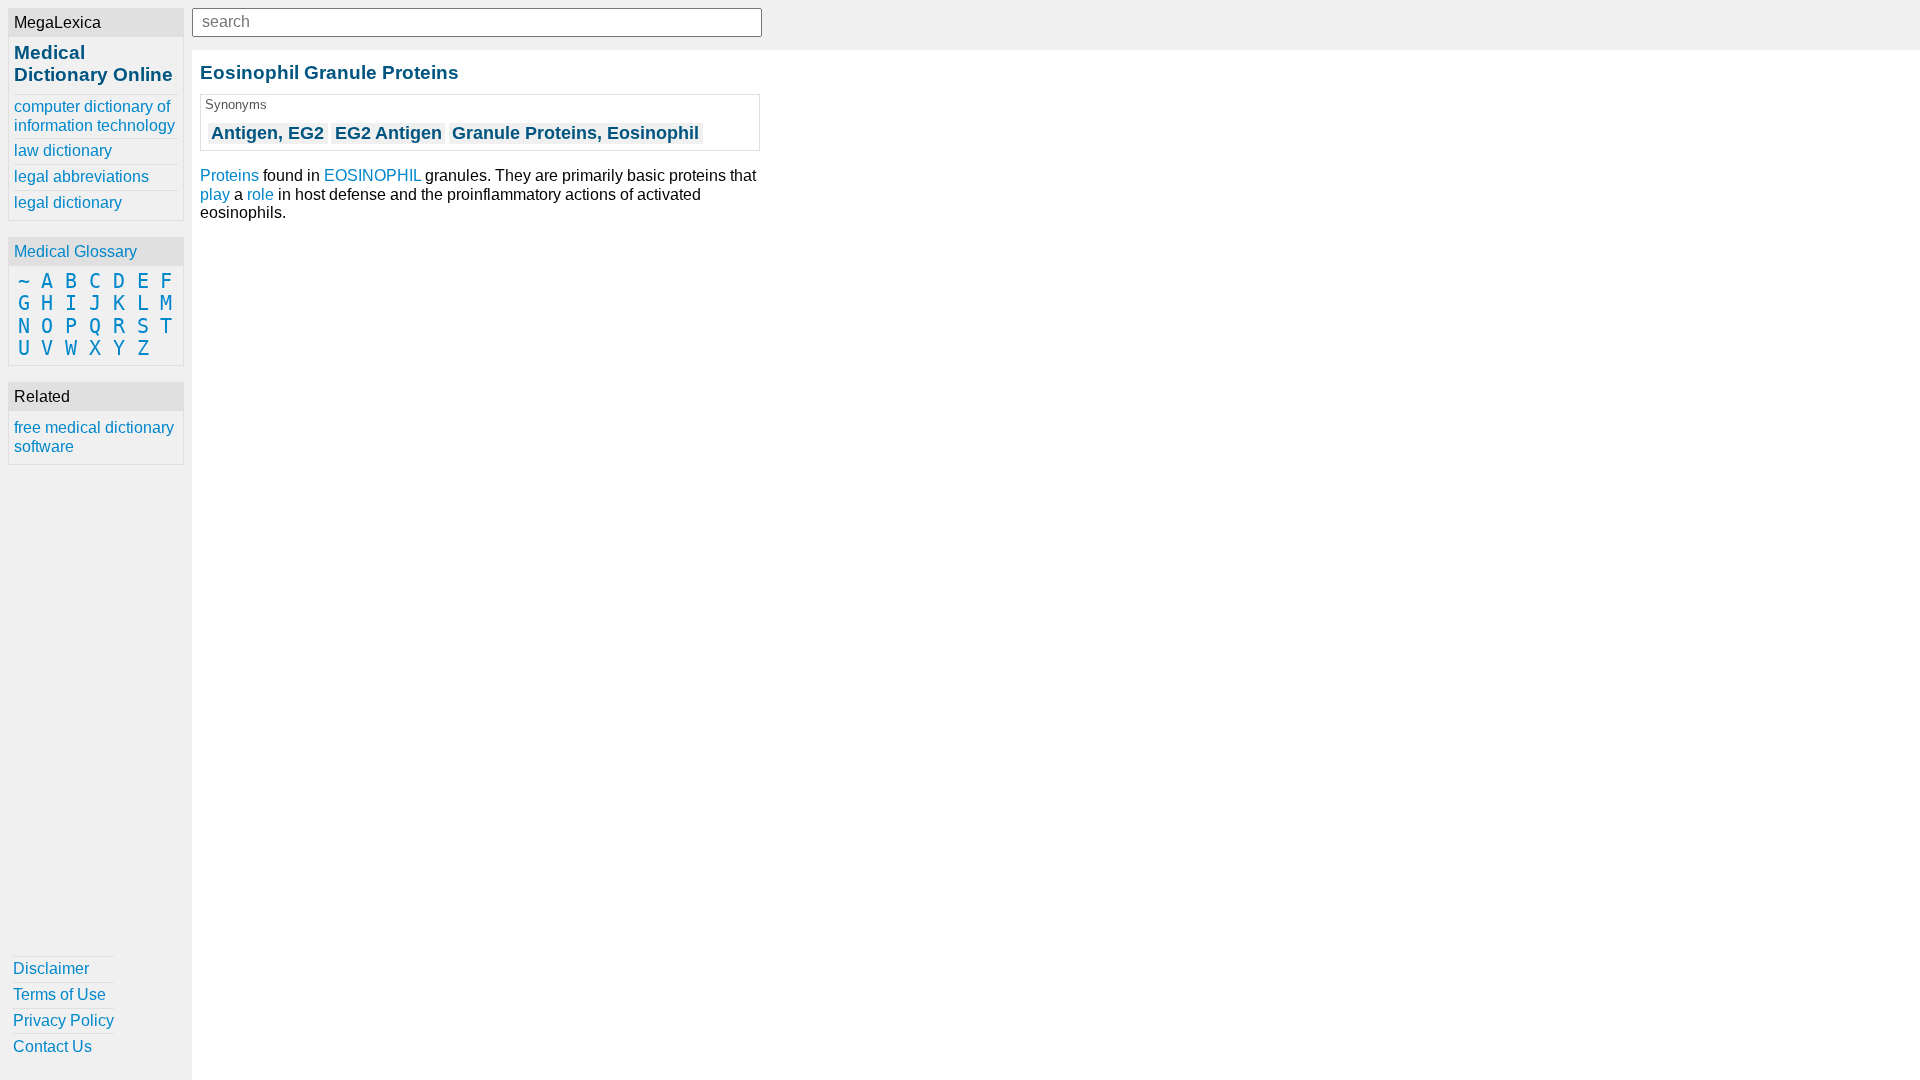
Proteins (229, 175)
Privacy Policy (63, 1020)
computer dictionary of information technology (94, 115)
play (215, 194)
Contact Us (52, 1046)
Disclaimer (51, 968)
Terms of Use (59, 994)
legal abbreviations (81, 176)
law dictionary (63, 150)
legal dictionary (68, 202)
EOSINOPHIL (372, 175)
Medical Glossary (75, 251)
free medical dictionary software (94, 436)
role (260, 194)
